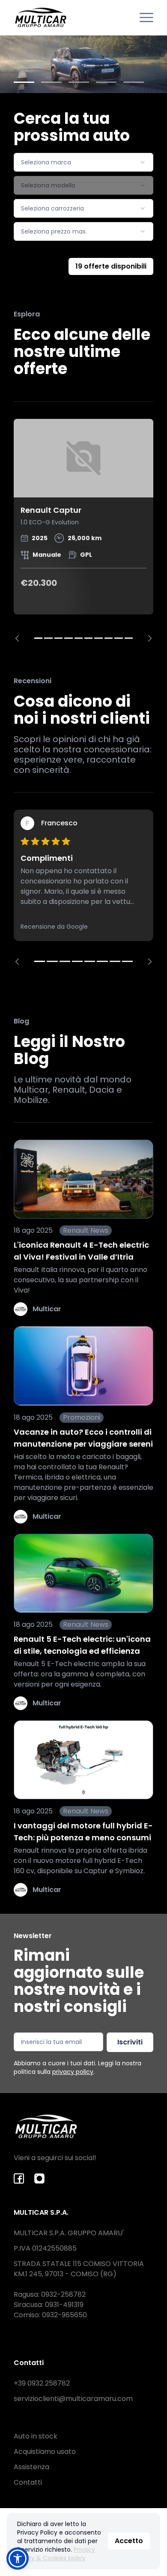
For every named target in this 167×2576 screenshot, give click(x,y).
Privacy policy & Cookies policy (56, 2554)
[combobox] (83, 162)
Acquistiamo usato (45, 2452)
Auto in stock (36, 2436)
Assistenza (31, 2467)
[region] (83, 530)
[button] (18, 2558)
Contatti (28, 2482)
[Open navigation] (146, 18)
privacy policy (73, 2072)
